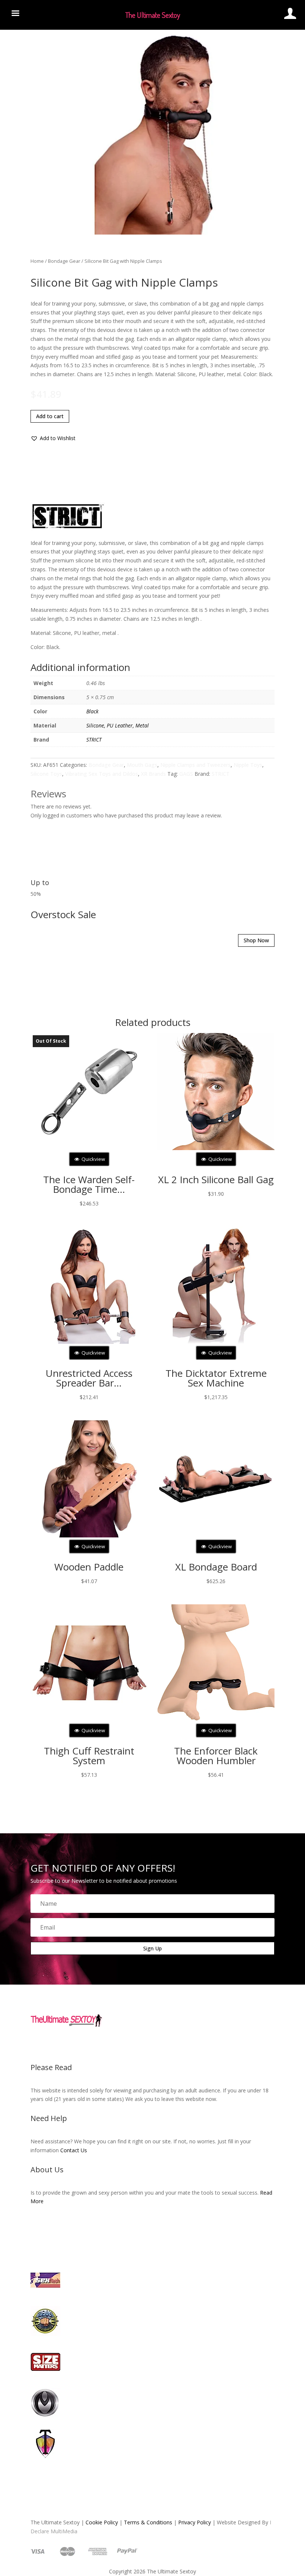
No (166, 1307)
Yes (140, 1307)
